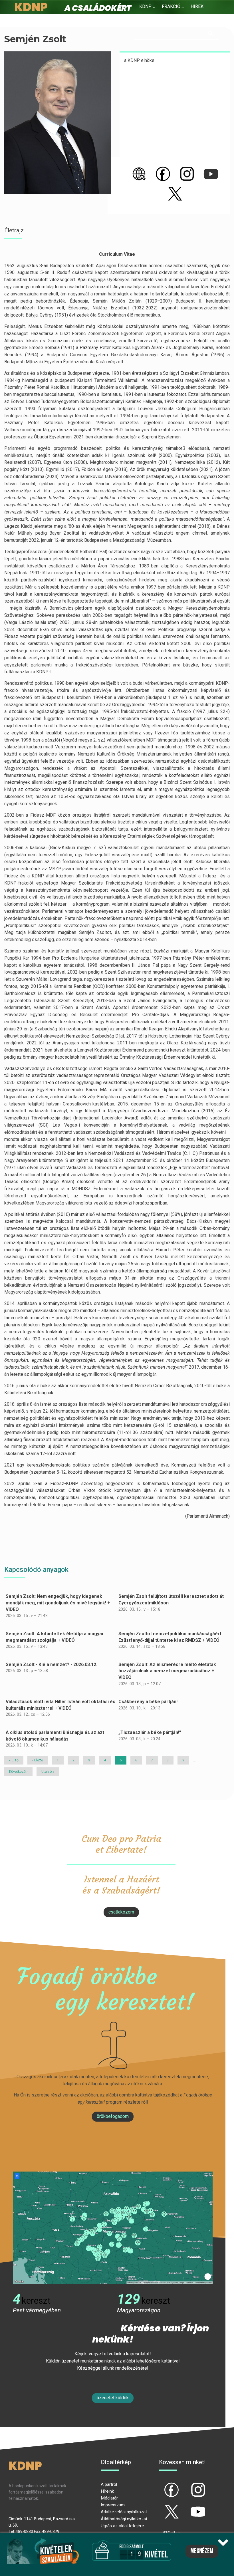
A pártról (109, 2484)
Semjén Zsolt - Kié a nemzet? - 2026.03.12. (52, 1664)
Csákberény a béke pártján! (148, 1702)
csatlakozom (121, 1912)
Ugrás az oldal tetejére (122, 2526)
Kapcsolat (184, 20)
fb (162, 2485)
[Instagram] (187, 174)
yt (188, 2507)
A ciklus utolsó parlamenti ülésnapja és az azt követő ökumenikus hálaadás (55, 1736)
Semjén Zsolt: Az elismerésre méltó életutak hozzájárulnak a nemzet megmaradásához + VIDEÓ (167, 1671)
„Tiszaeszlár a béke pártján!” (150, 1732)
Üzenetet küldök (113, 2398)
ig (188, 2485)
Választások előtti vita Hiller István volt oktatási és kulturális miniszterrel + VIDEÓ (60, 1705)
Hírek (197, 6)
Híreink (107, 2491)
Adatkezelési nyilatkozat (124, 2512)
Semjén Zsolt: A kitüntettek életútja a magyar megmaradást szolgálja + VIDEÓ (55, 1637)
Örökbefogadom (113, 2116)
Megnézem (202, 2551)
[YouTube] (211, 174)
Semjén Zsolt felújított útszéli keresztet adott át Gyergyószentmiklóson (171, 1600)
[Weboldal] (139, 174)
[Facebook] (163, 174)
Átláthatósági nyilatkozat (124, 2519)
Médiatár (109, 2498)
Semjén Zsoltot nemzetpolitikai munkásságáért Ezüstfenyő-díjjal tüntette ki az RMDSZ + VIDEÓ (170, 1637)
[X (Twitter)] (175, 194)
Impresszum (113, 2505)
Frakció (171, 6)
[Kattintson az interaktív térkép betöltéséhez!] (113, 2227)
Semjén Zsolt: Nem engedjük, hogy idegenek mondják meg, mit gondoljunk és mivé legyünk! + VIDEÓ (58, 1603)
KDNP (145, 6)
